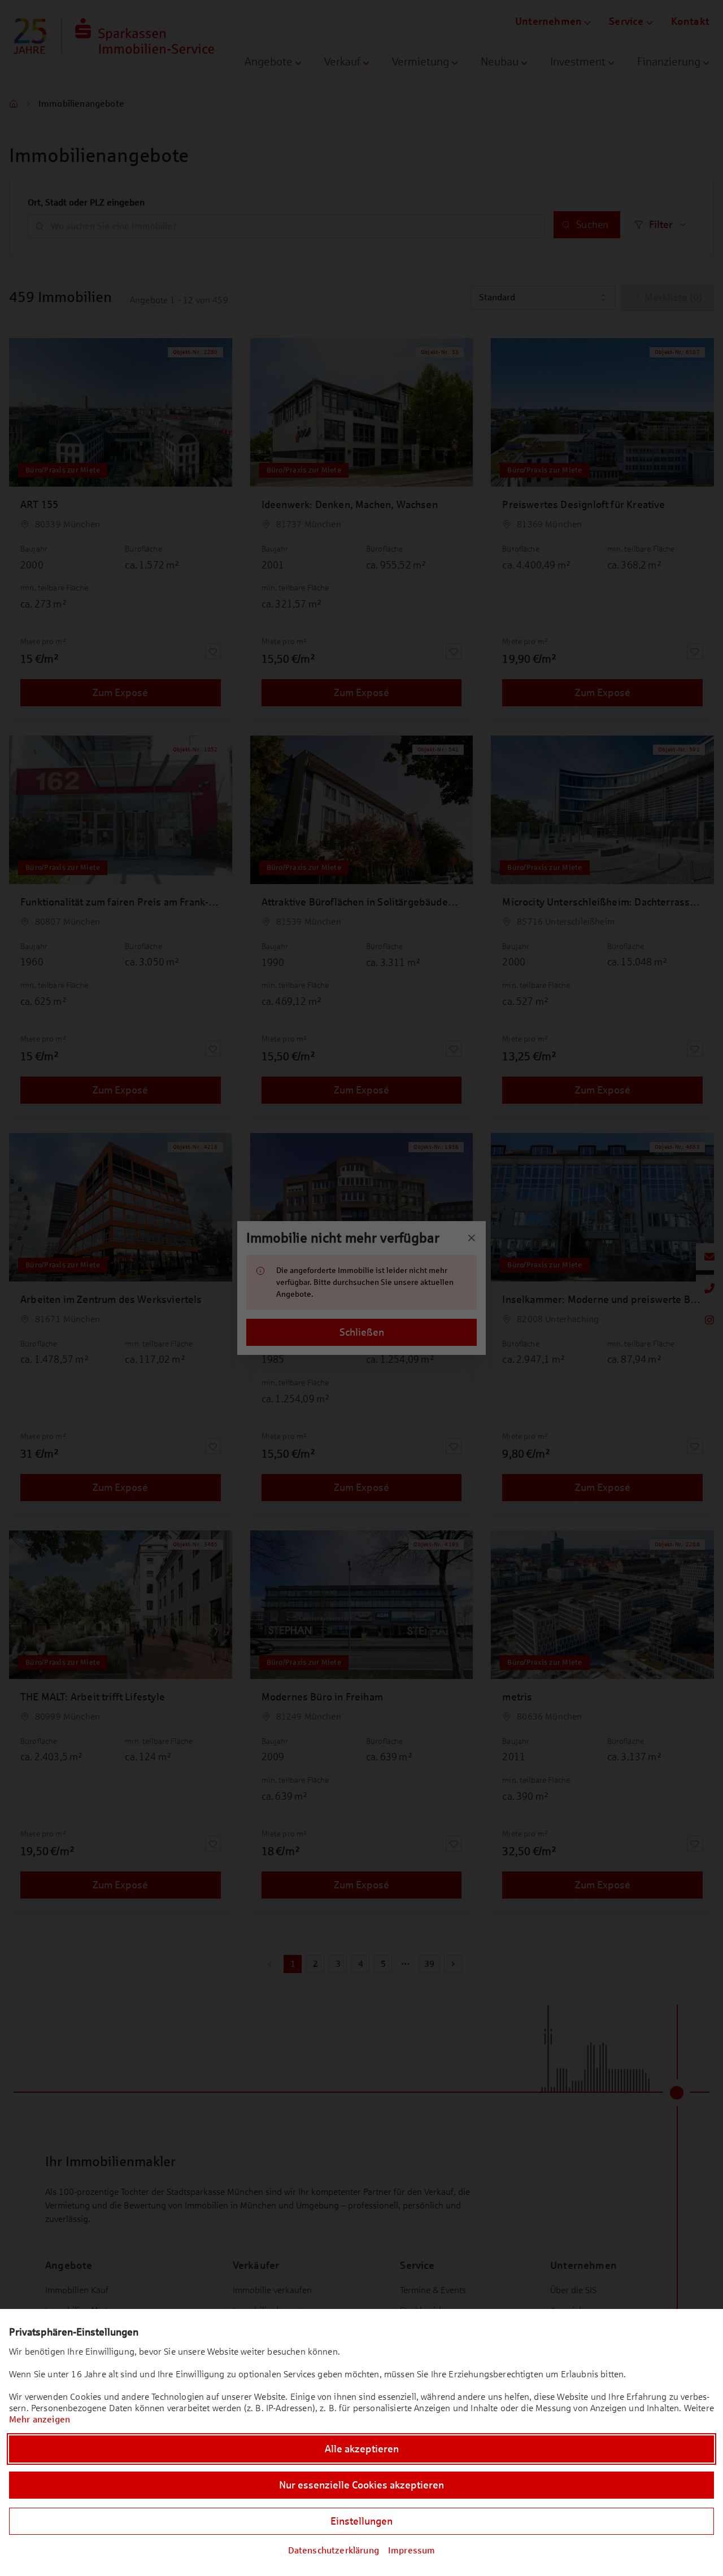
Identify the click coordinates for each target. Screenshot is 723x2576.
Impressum (411, 2550)
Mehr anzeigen (40, 2419)
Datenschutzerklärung (334, 2550)
